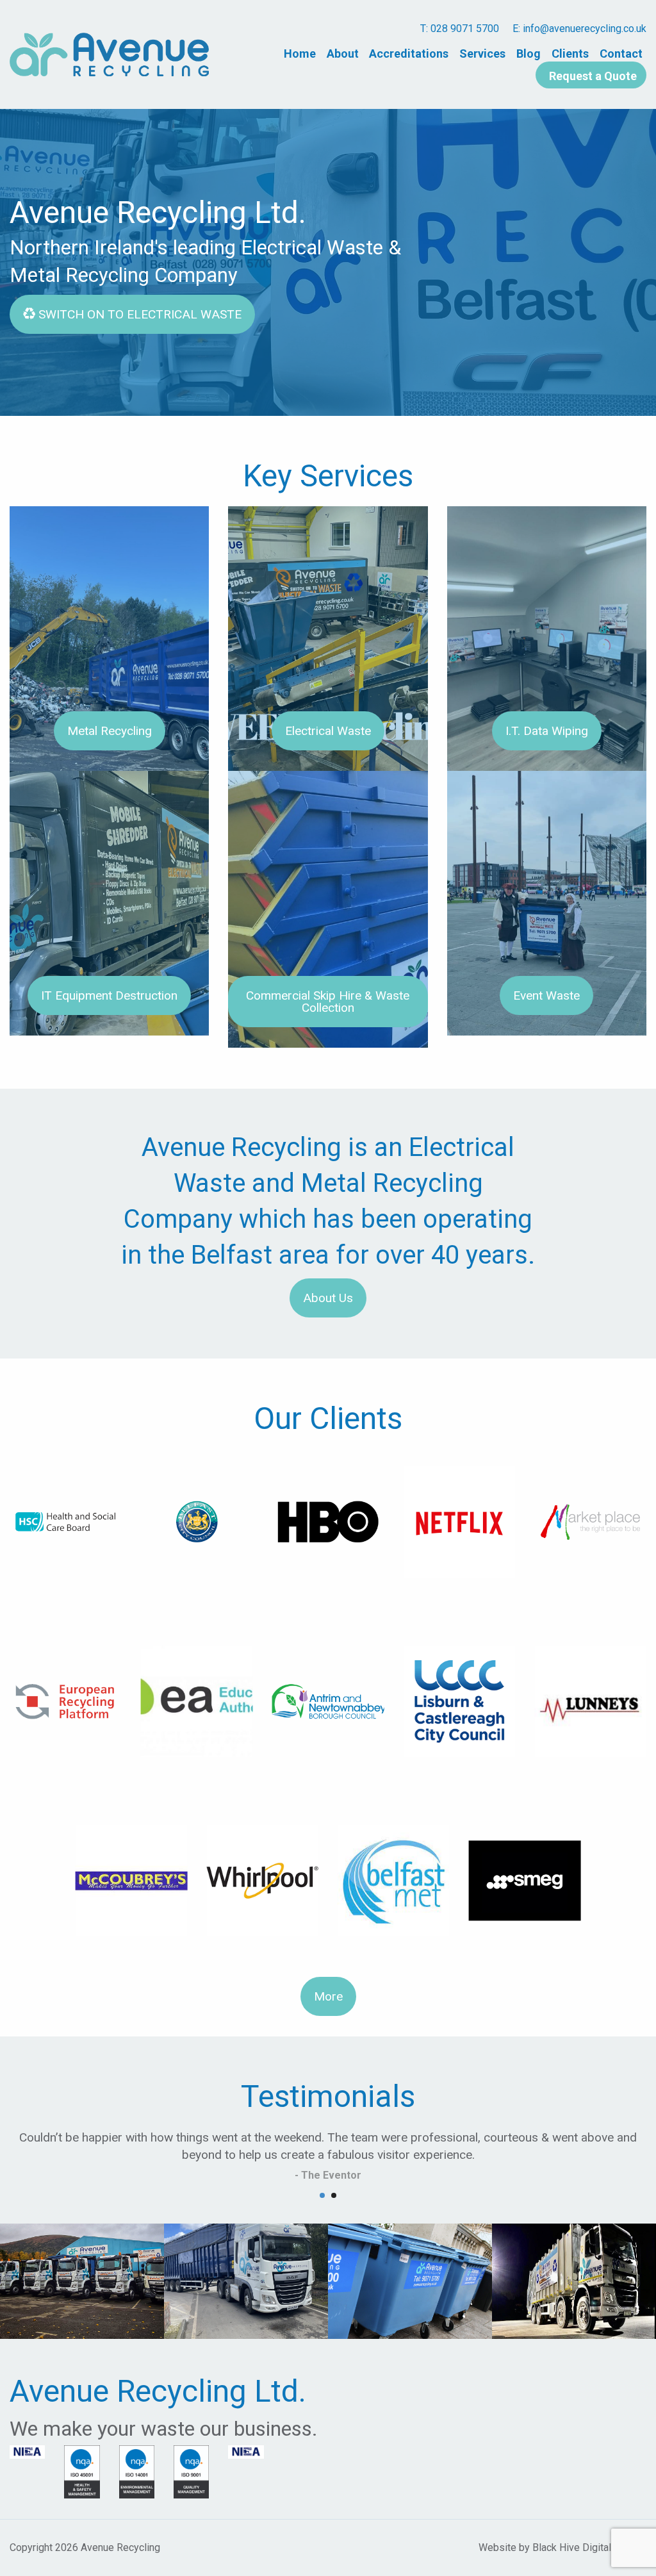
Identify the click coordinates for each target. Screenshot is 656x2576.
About (343, 53)
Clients (570, 53)
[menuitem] (300, 53)
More (328, 1996)
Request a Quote (593, 75)
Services (482, 53)
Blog (529, 53)
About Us (328, 1298)
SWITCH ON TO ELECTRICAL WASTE (138, 314)
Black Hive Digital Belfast (589, 2547)
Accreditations (409, 53)
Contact (621, 53)
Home (300, 53)
